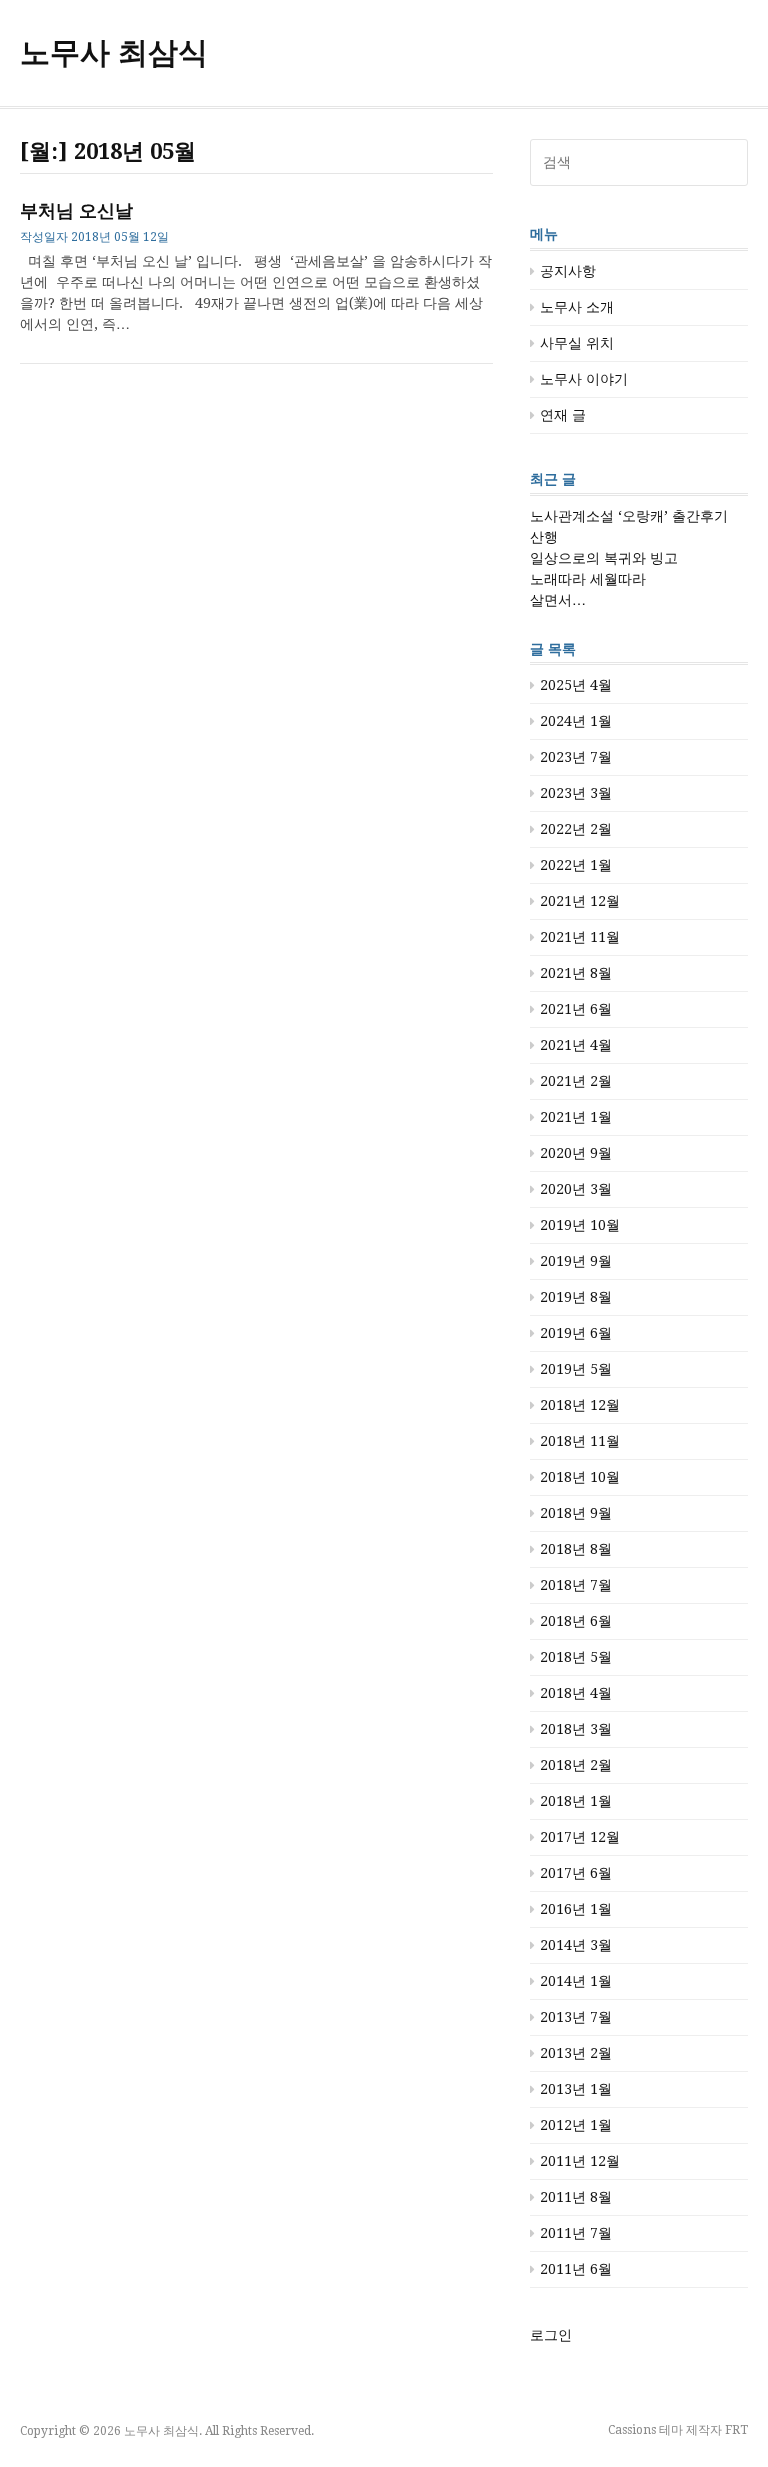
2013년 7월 (576, 2017)
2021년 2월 (576, 1081)
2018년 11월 (580, 1441)
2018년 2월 (576, 1765)
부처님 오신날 (76, 210)
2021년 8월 (576, 973)
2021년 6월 (576, 1009)
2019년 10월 (580, 1225)
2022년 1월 (576, 865)
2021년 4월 (576, 1045)
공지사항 (568, 271)
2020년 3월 (576, 1189)
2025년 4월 (576, 685)
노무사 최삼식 (114, 52)
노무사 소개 (577, 307)
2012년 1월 (576, 2125)
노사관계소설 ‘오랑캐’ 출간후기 (629, 516)
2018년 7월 (576, 1585)
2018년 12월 (580, 1405)
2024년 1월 (576, 721)
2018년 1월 (576, 1801)
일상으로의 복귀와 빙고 (604, 558)
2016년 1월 (576, 1909)
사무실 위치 (577, 343)
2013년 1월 (576, 2089)
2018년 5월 (576, 1657)
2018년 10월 (580, 1477)
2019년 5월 (576, 1369)
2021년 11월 (580, 937)
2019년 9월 (576, 1261)
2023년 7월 (576, 757)
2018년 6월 (576, 1621)
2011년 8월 (576, 2197)
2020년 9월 (576, 1153)
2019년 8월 (576, 1297)
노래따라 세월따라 (588, 579)
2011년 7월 (576, 2233)
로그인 (551, 2335)
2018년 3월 (576, 1729)
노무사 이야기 (584, 379)
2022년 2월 (576, 829)
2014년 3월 (576, 1945)
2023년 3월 (576, 793)
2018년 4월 (576, 1693)
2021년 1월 (576, 1117)
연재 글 (563, 415)
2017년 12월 (580, 1837)
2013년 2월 (576, 2053)
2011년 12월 (580, 2161)
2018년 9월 (576, 1513)
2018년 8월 (576, 1549)
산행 (544, 537)
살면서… (558, 600)
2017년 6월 (576, 1873)
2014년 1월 (576, 1981)
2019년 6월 (576, 1333)
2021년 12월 (580, 901)
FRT (736, 2430)
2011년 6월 (576, 2269)
